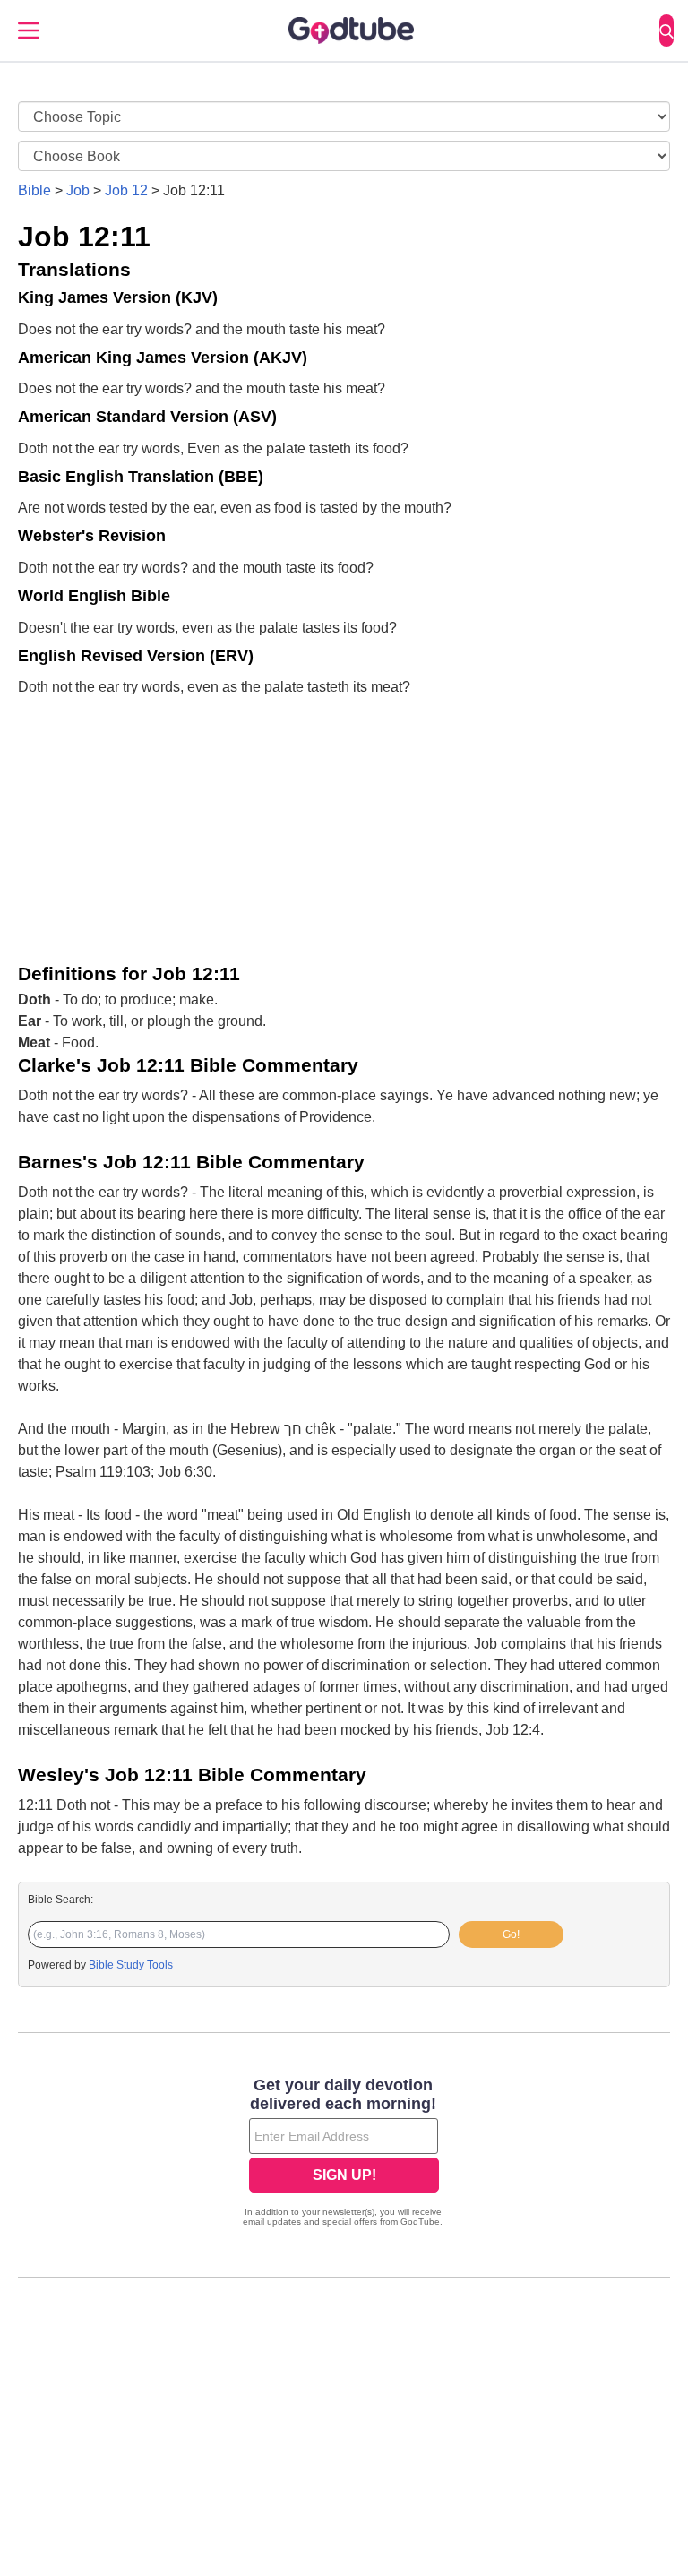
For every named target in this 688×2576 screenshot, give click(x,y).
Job (78, 190)
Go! (511, 1934)
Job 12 (126, 190)
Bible (34, 190)
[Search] (666, 30)
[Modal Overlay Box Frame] (344, 2154)
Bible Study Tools (131, 1965)
